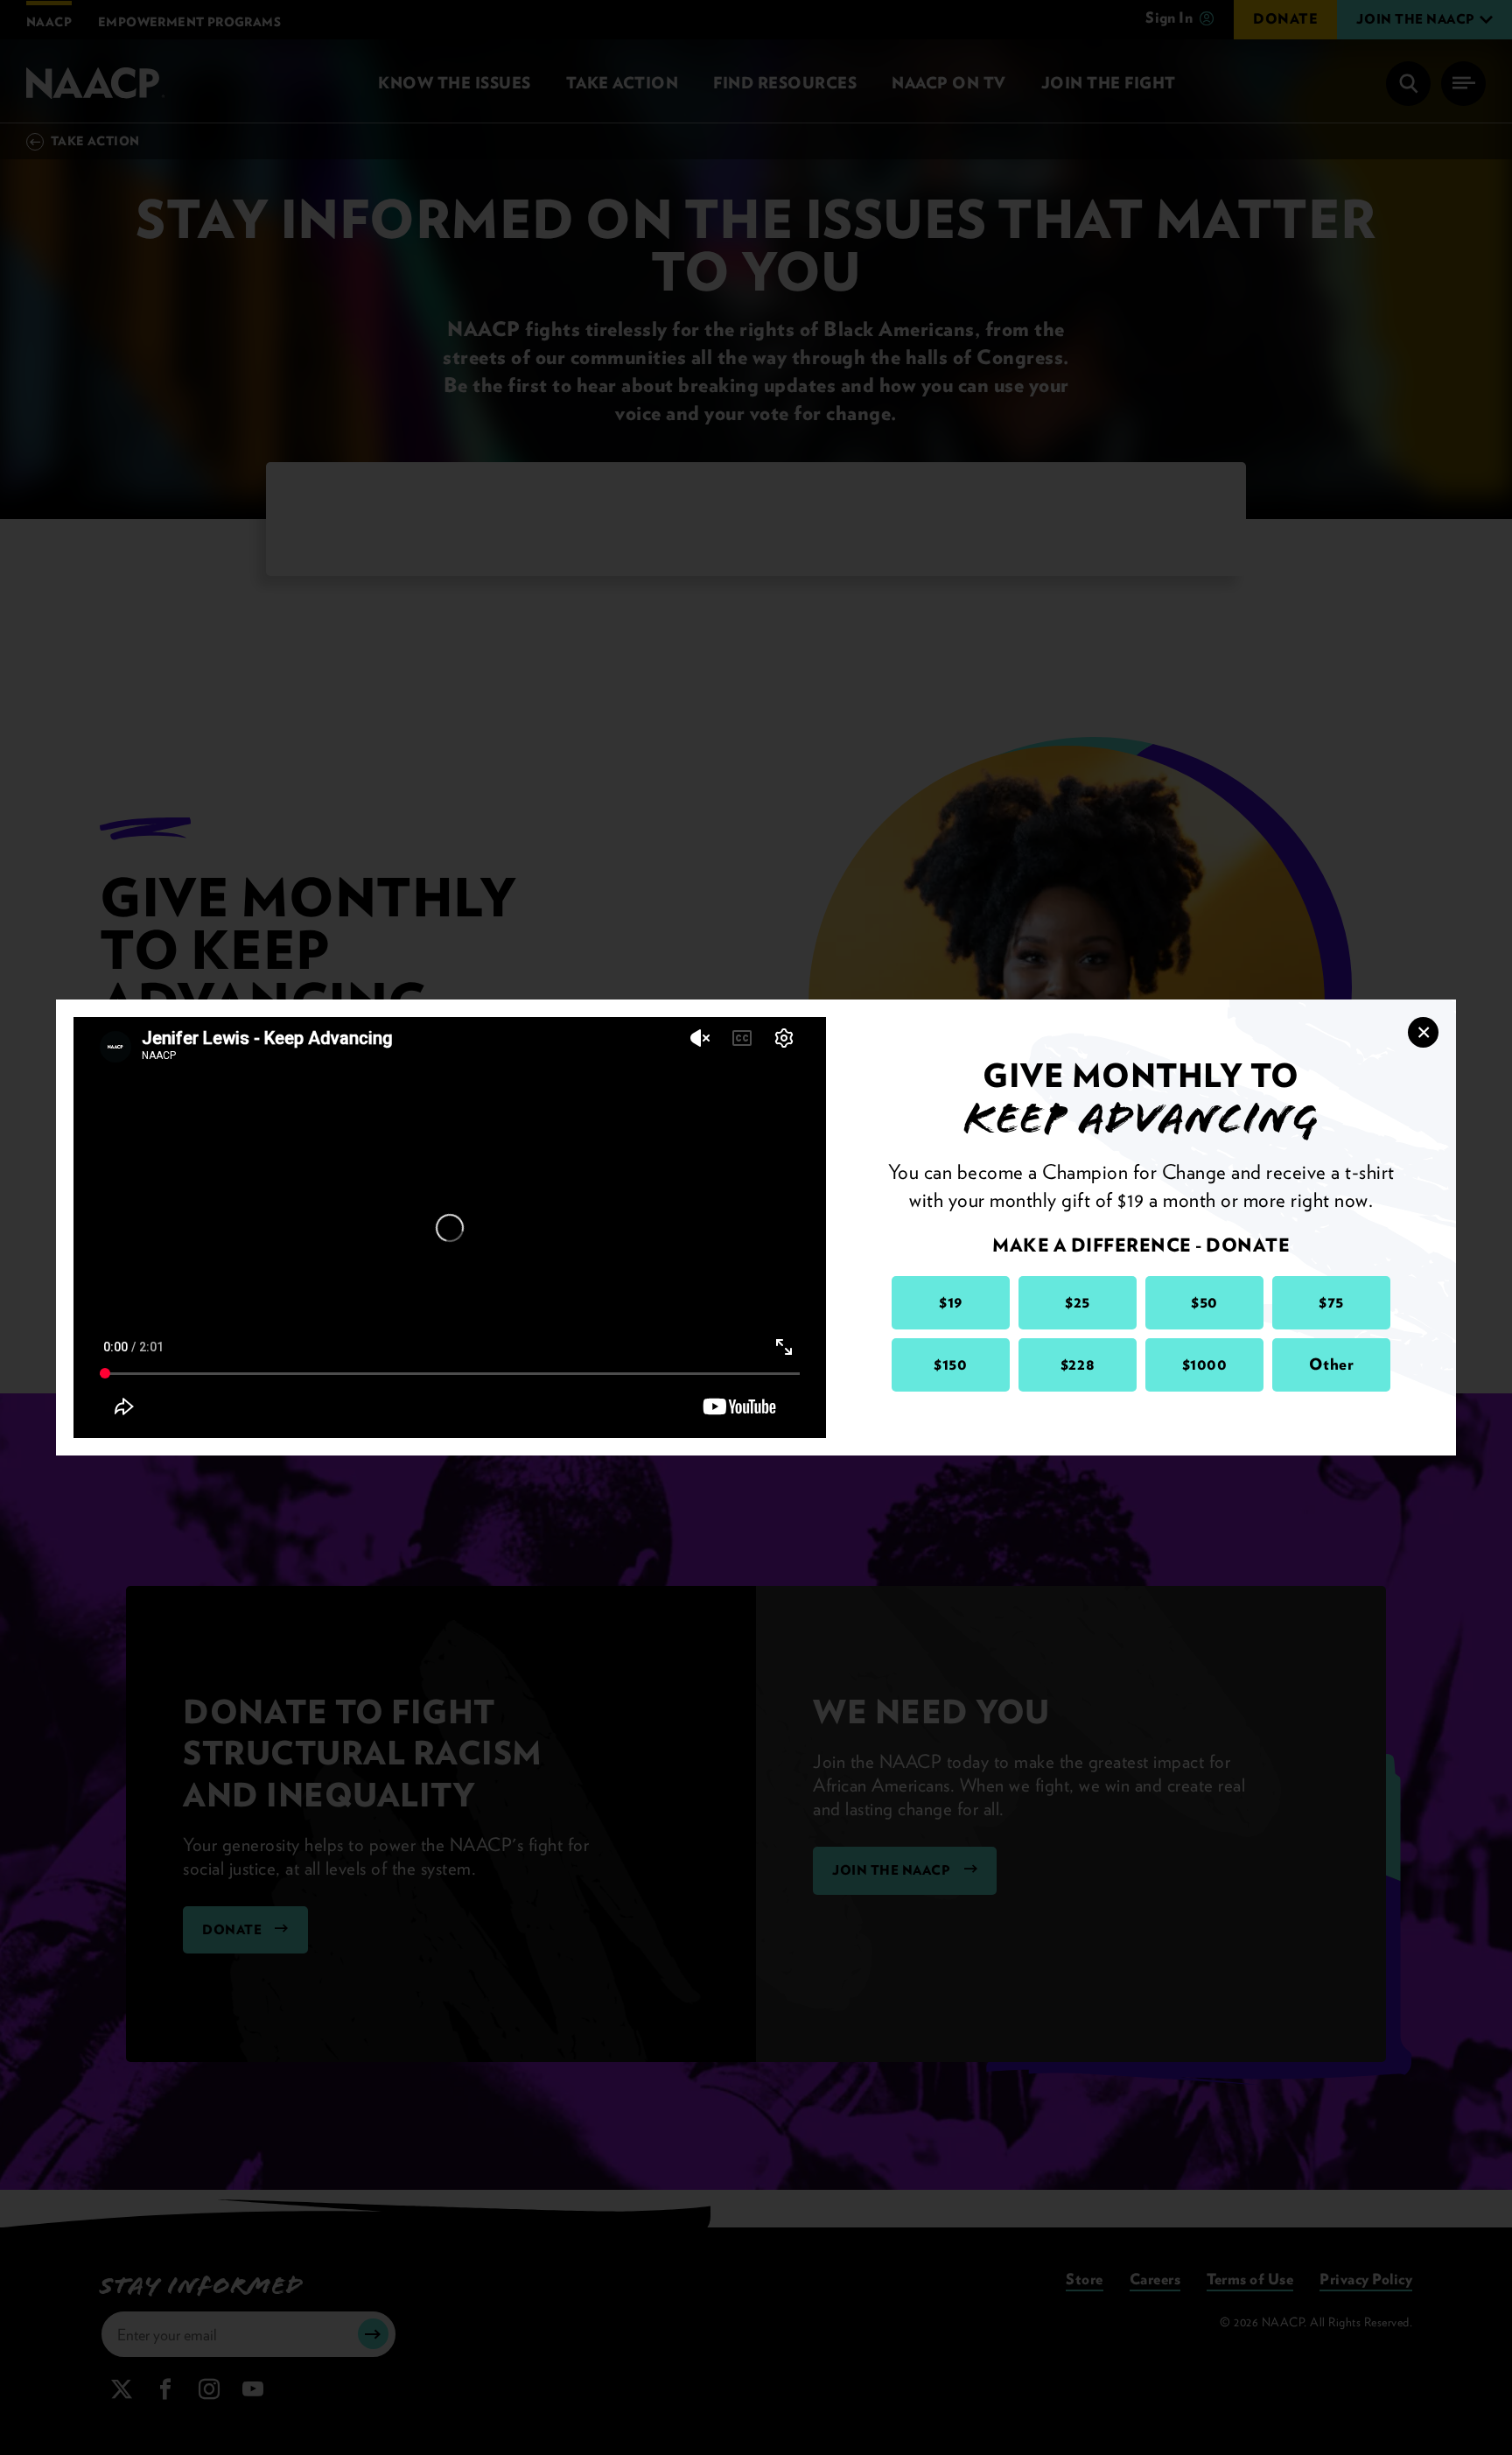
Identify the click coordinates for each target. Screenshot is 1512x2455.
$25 (1078, 1302)
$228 (1078, 1364)
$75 (1331, 1302)
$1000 (1205, 1364)
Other (1332, 1364)
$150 (950, 1364)
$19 (951, 1302)
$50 (1204, 1302)
